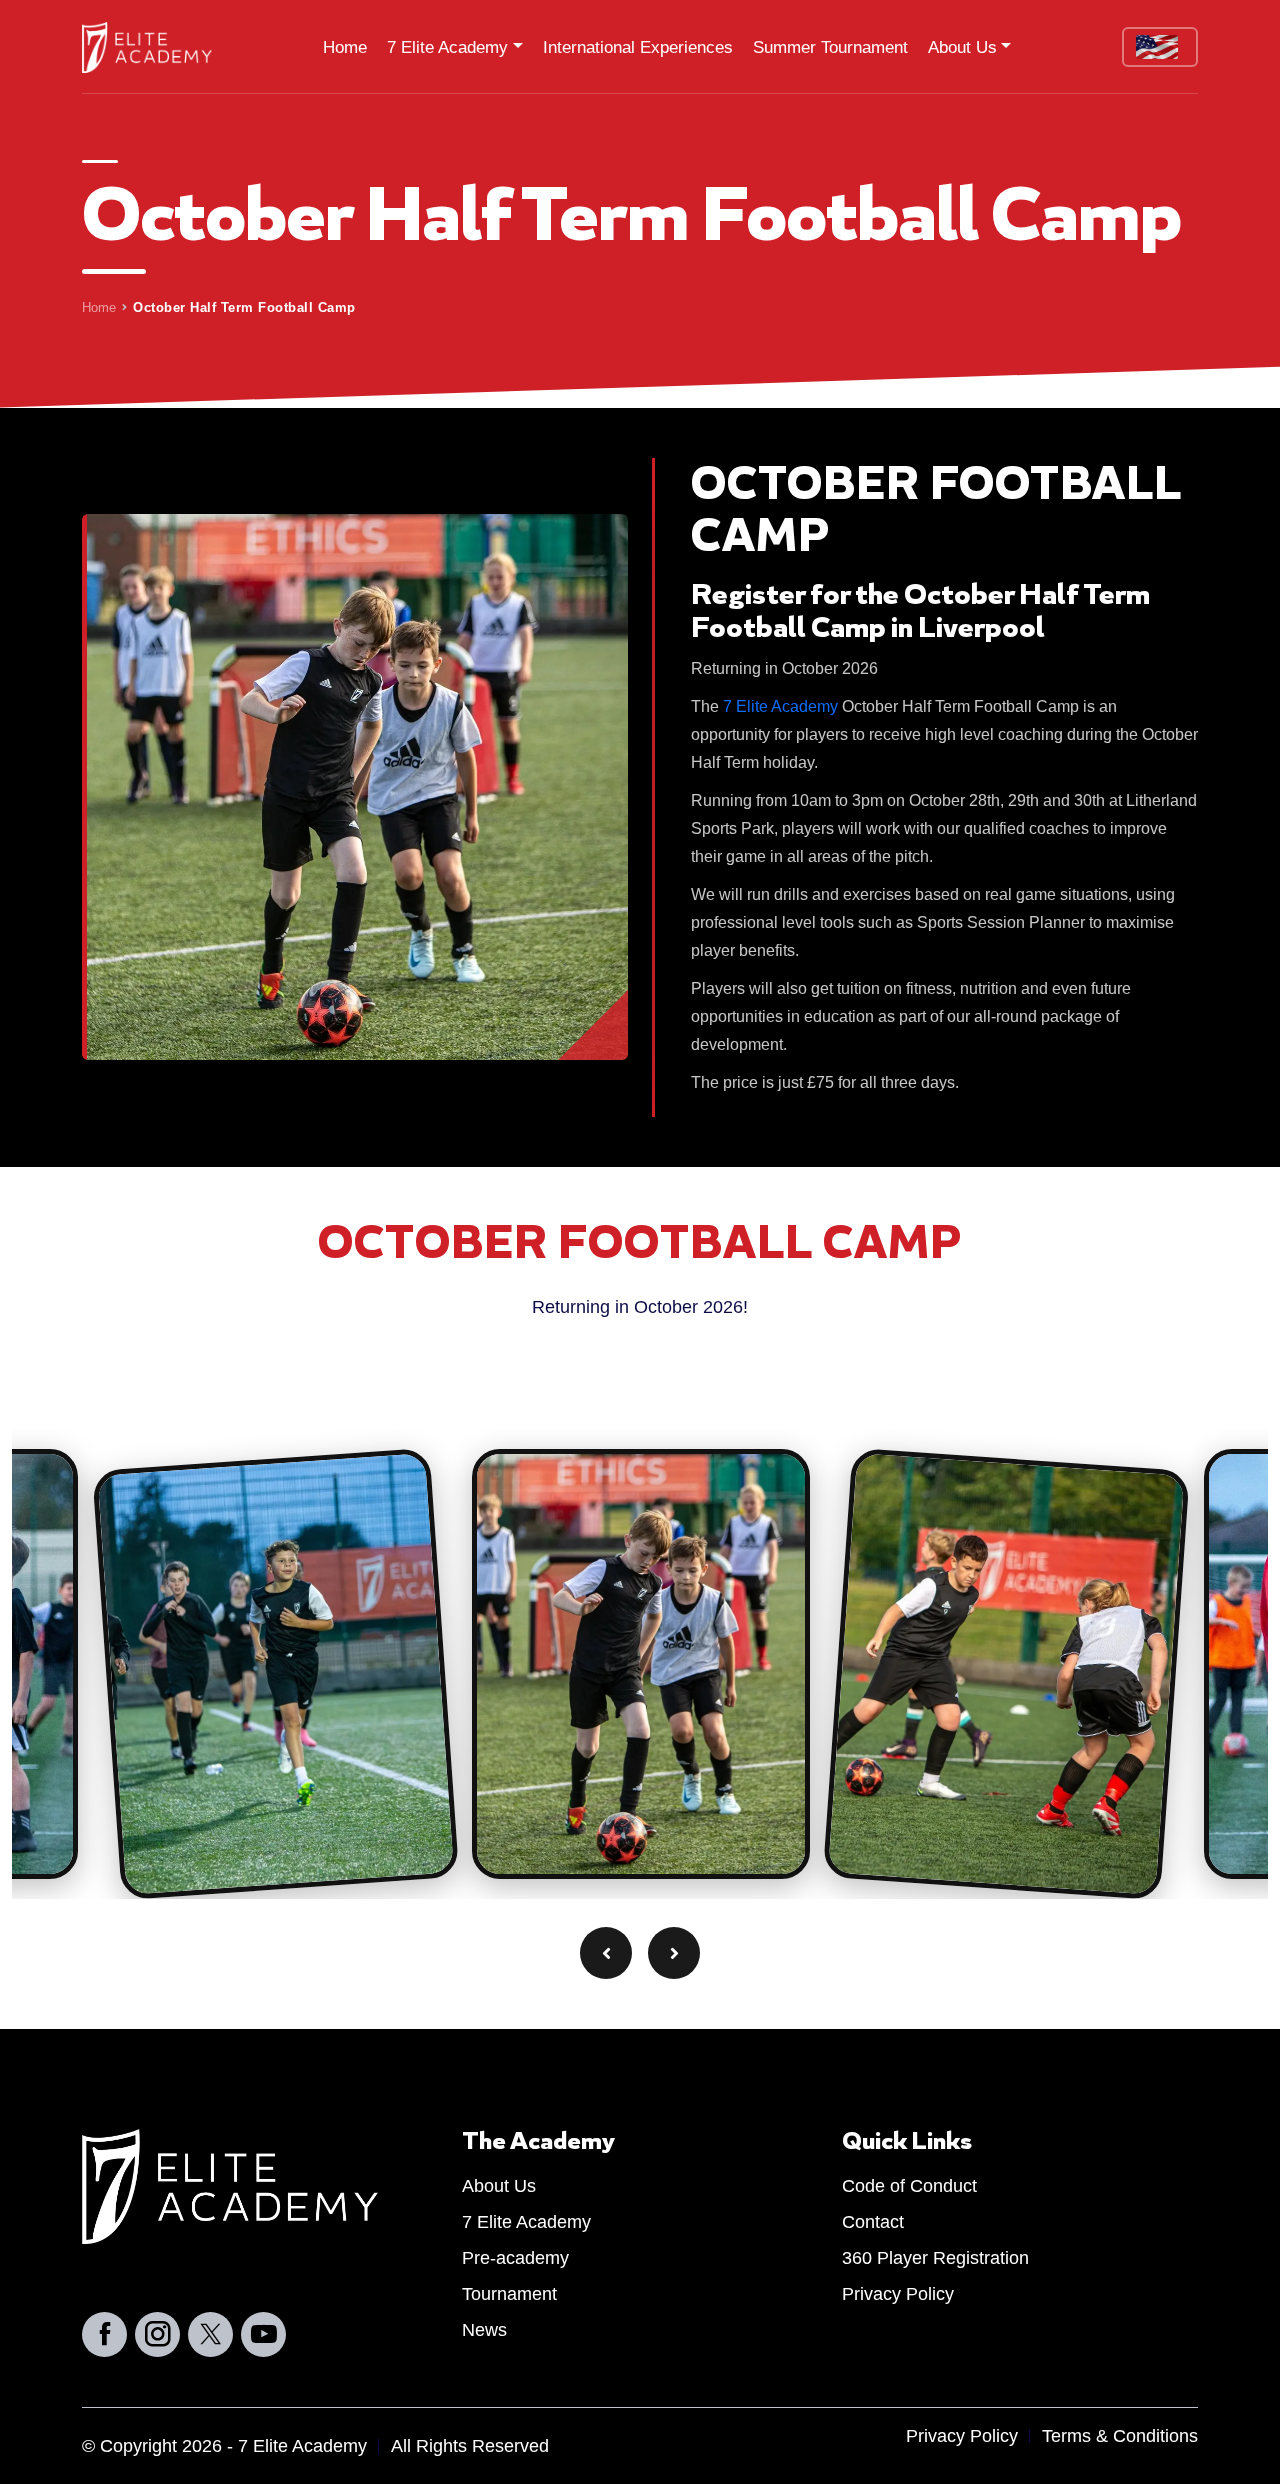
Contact (873, 2222)
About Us (962, 47)
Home (345, 47)
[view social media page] (104, 2334)
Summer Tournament (830, 47)
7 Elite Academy (447, 47)
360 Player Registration (935, 2258)
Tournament (509, 2294)
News (484, 2330)
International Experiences (638, 47)
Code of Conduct (909, 2186)
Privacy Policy (898, 2294)
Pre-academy (515, 2258)
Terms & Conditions (1120, 2436)
